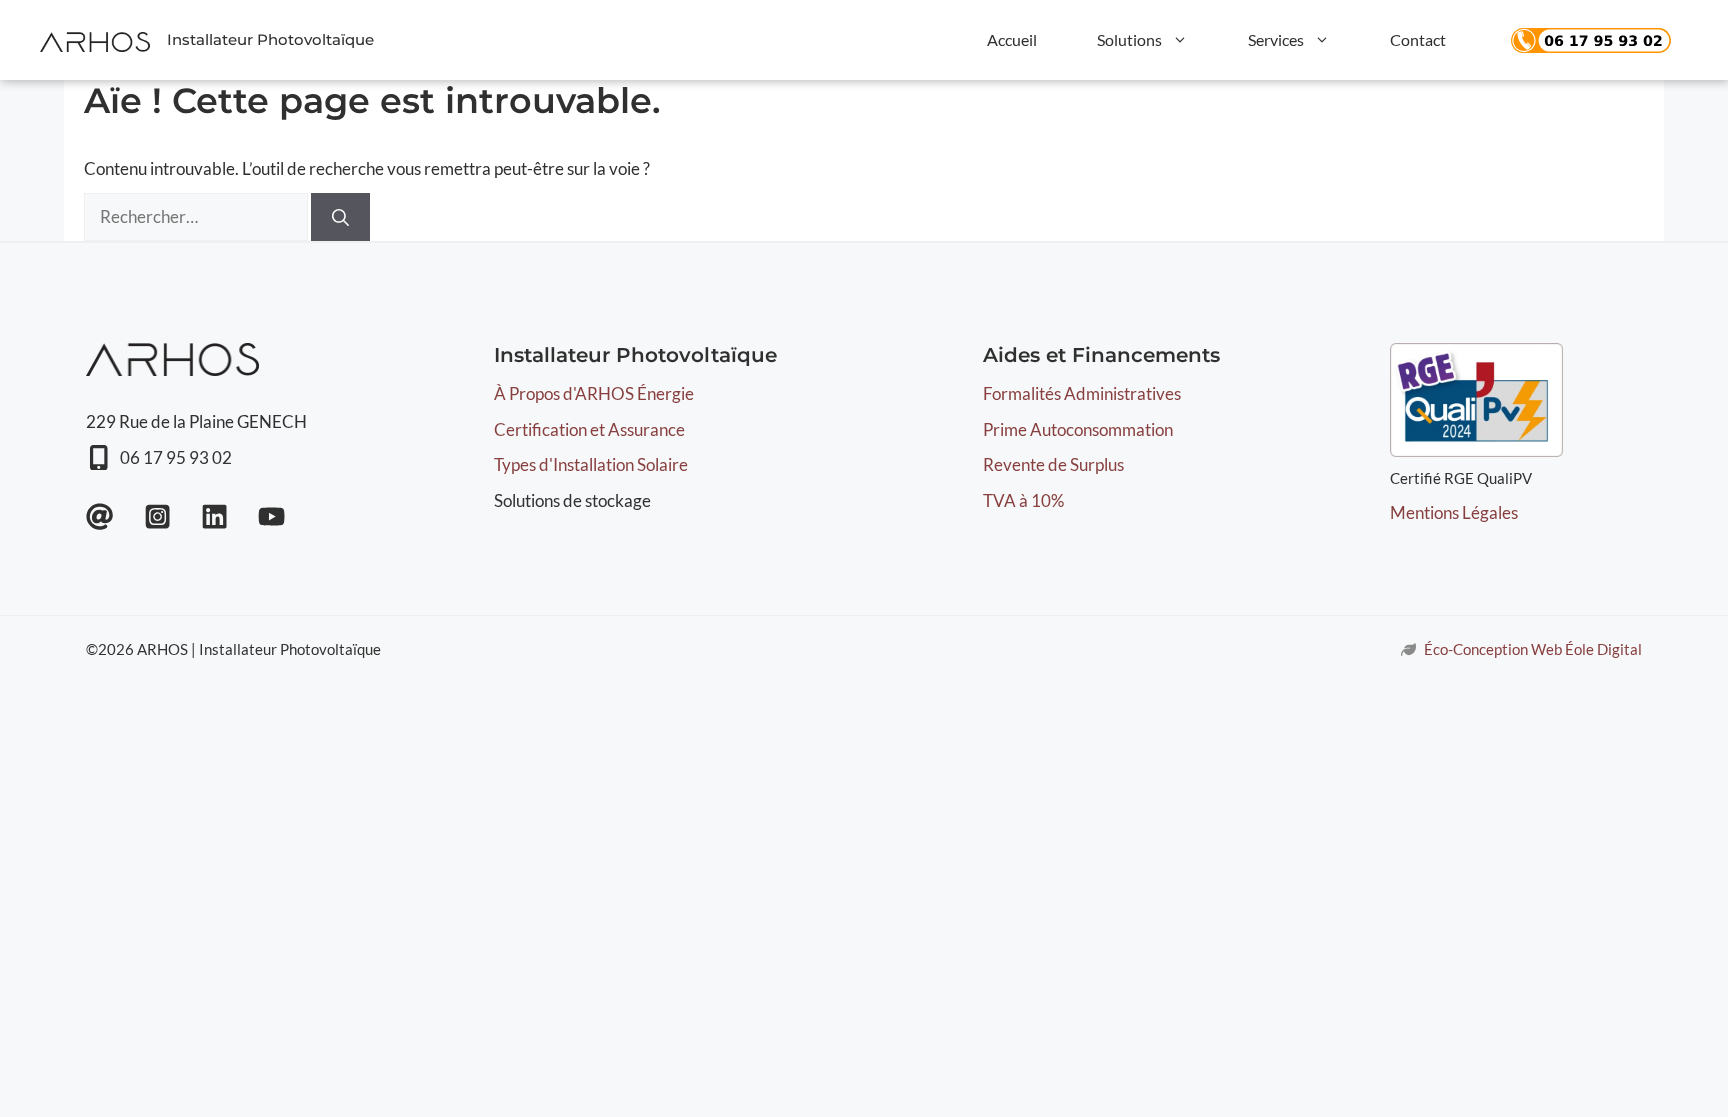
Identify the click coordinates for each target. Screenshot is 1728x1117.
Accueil (1012, 39)
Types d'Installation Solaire (591, 464)
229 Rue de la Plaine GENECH (196, 421)
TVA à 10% (1023, 500)
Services (1276, 39)
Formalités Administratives (1082, 393)
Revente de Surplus (1053, 464)
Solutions (1129, 39)
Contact (1418, 39)
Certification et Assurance (589, 429)
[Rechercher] (340, 217)
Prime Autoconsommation (1078, 429)
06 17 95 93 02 (176, 457)
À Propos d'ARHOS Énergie (594, 393)
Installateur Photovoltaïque (270, 39)
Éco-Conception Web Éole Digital (1533, 649)
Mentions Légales (1454, 512)
